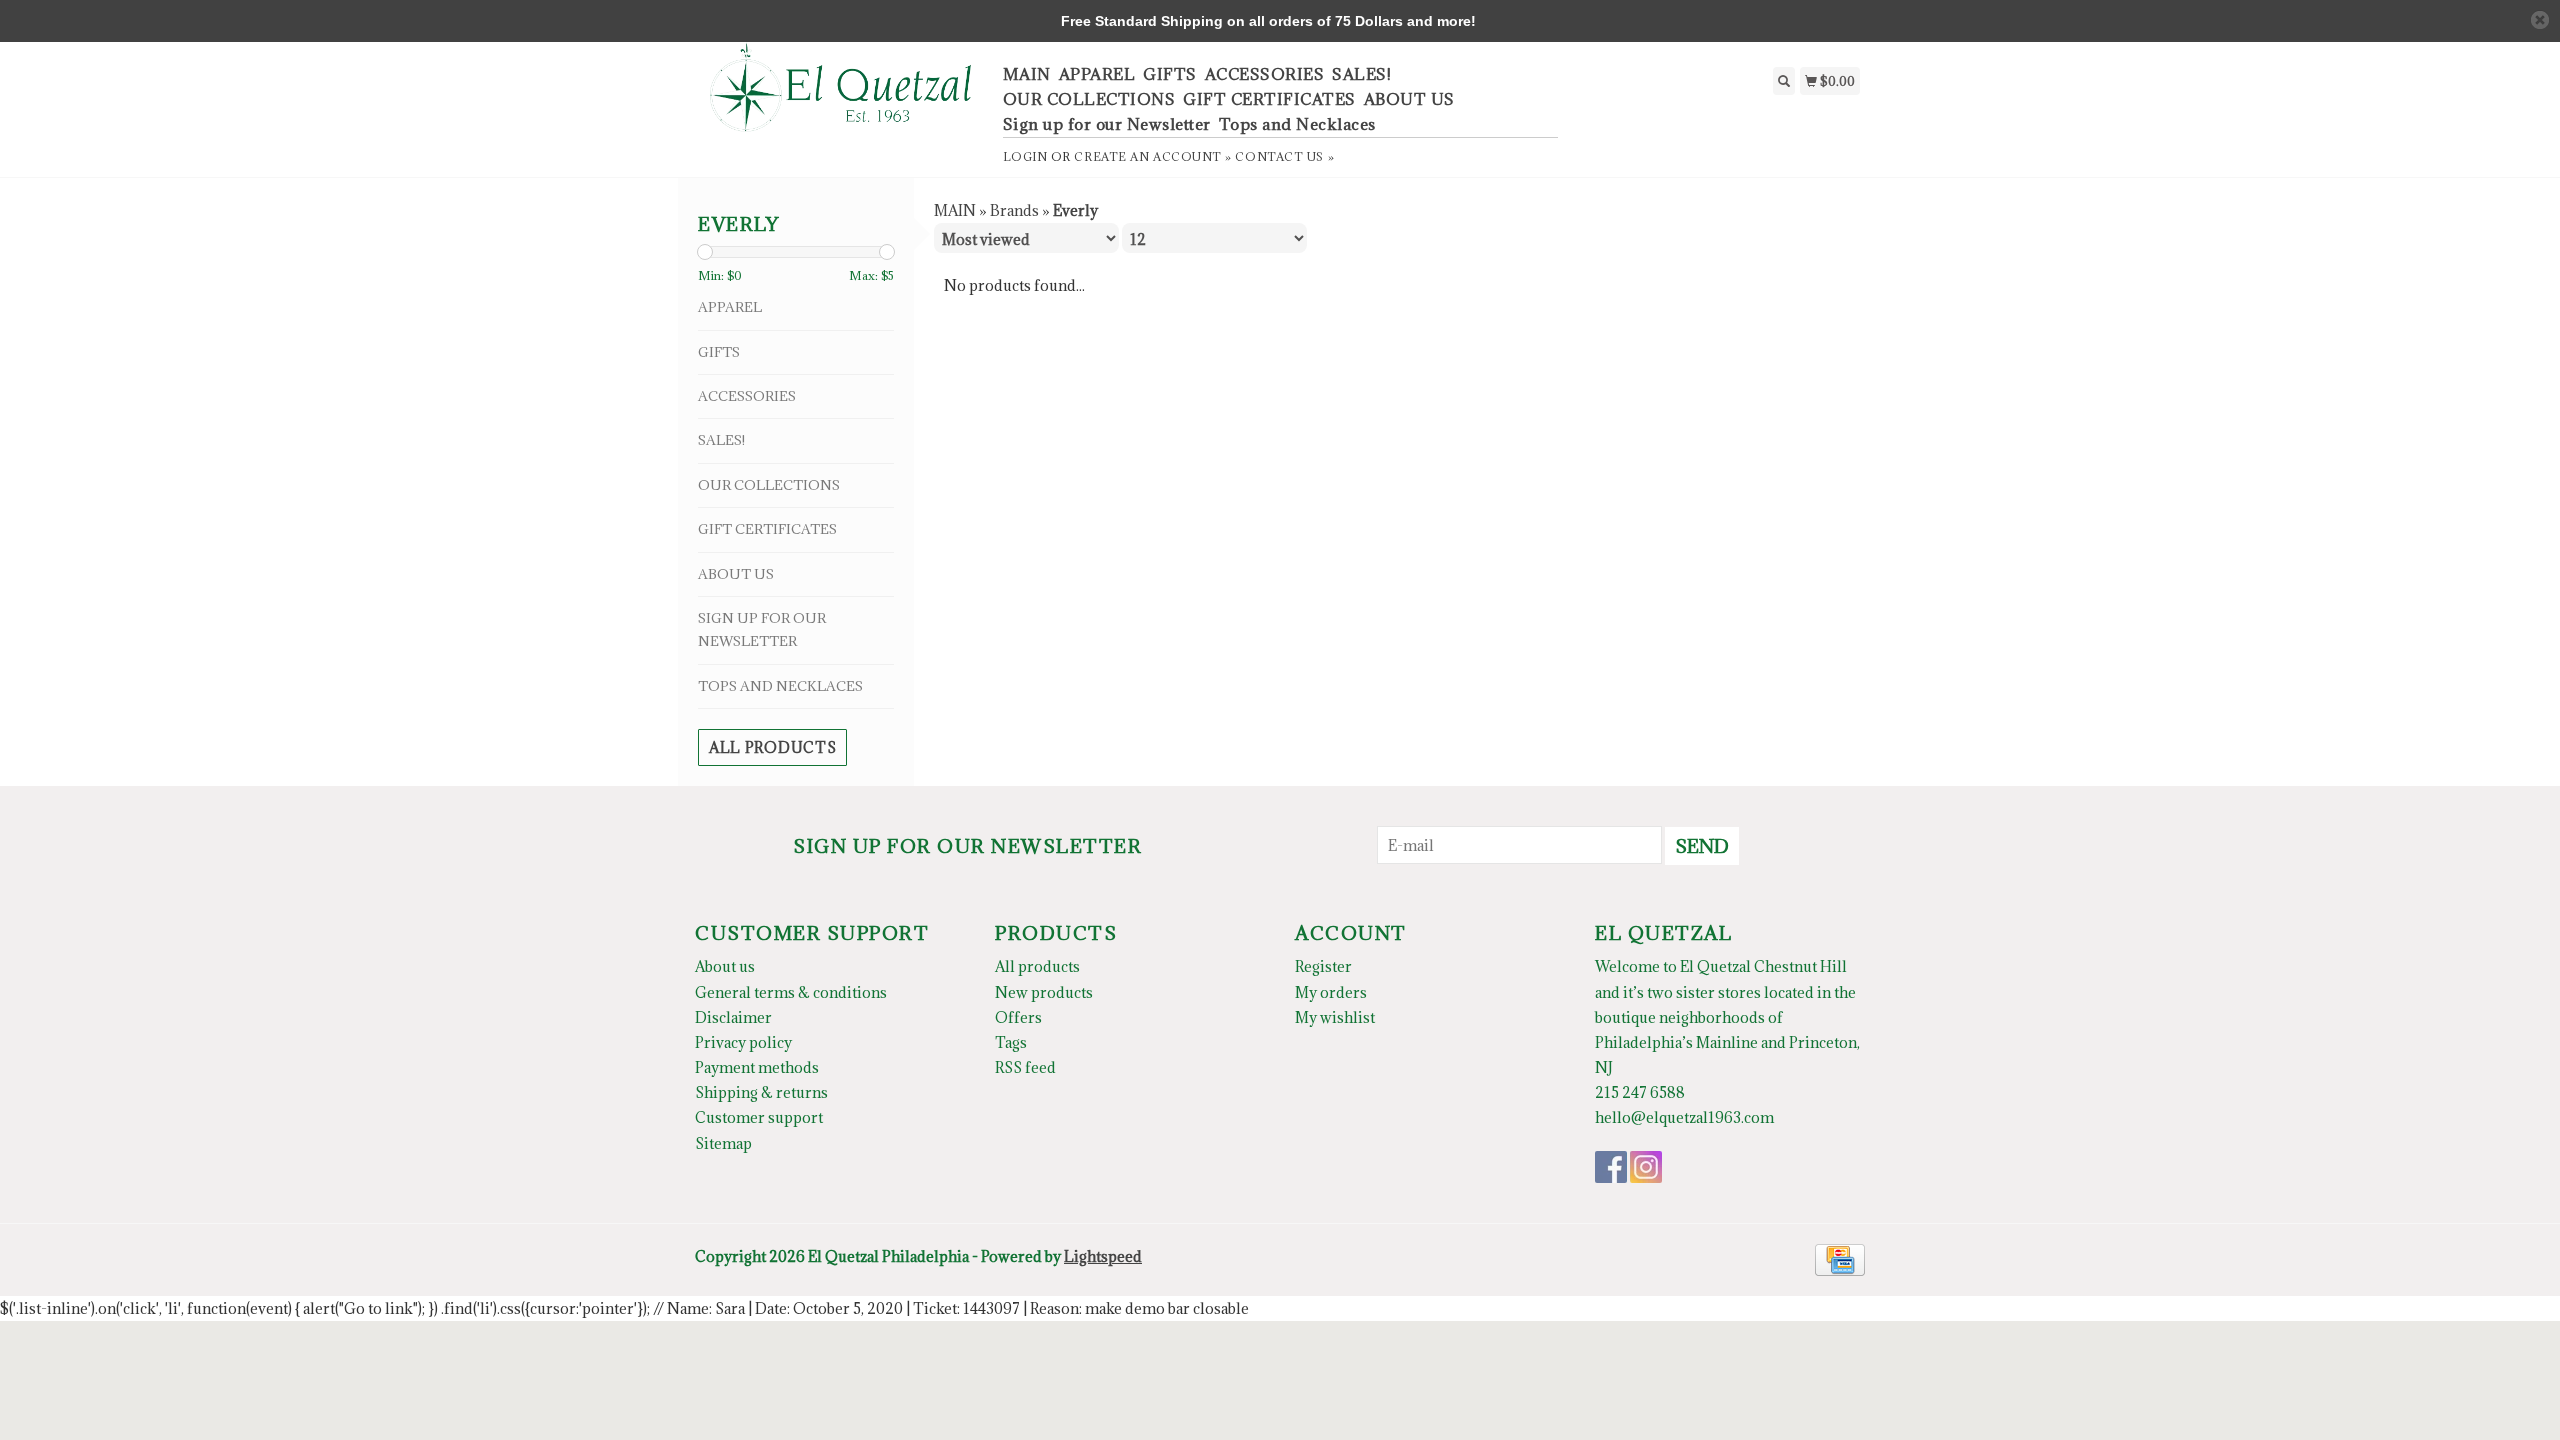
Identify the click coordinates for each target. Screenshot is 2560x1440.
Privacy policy (743, 1042)
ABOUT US (1409, 99)
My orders (1331, 992)
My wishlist (1335, 1017)
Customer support (759, 1117)
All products (772, 747)
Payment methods (757, 1067)
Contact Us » (1284, 156)
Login (1025, 156)
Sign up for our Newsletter (1107, 124)
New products (1044, 992)
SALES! (1361, 74)
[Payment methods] (1840, 1257)
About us (725, 966)
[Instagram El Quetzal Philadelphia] (1646, 1167)
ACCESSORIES (1265, 74)
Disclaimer (733, 1017)
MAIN (1027, 74)
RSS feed (1025, 1067)
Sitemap (723, 1143)
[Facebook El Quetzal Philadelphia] (1611, 1167)
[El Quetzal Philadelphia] (841, 98)
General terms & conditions (791, 992)
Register (1323, 966)
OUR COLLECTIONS (1089, 99)
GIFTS (1170, 74)
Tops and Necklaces (1297, 124)
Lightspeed (1103, 1256)
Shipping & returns (761, 1092)
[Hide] (2540, 20)
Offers (1018, 1017)
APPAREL (1097, 74)
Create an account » (1152, 156)
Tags (1011, 1042)
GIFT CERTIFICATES (1269, 99)
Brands (1014, 210)
